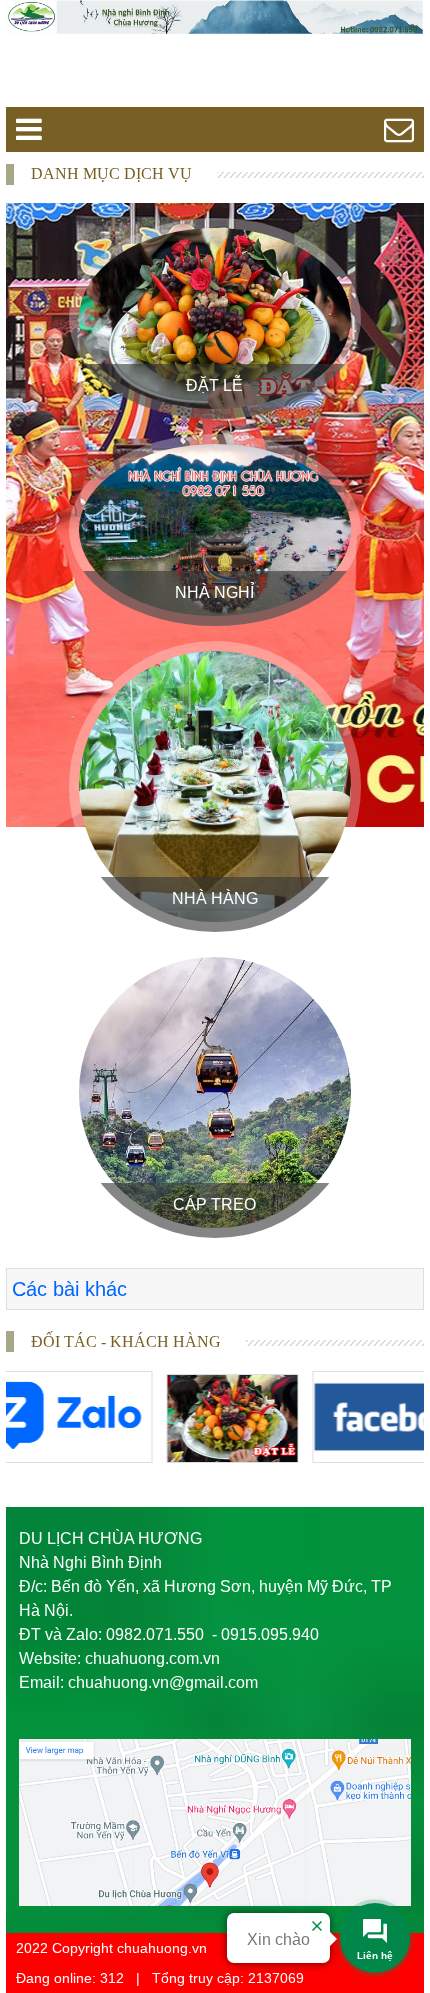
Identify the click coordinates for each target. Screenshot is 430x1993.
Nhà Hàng (215, 898)
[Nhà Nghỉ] (215, 530)
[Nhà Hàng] (215, 786)
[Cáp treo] (215, 1092)
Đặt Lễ (214, 385)
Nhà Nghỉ (214, 592)
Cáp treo (214, 1204)
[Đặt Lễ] (215, 318)
